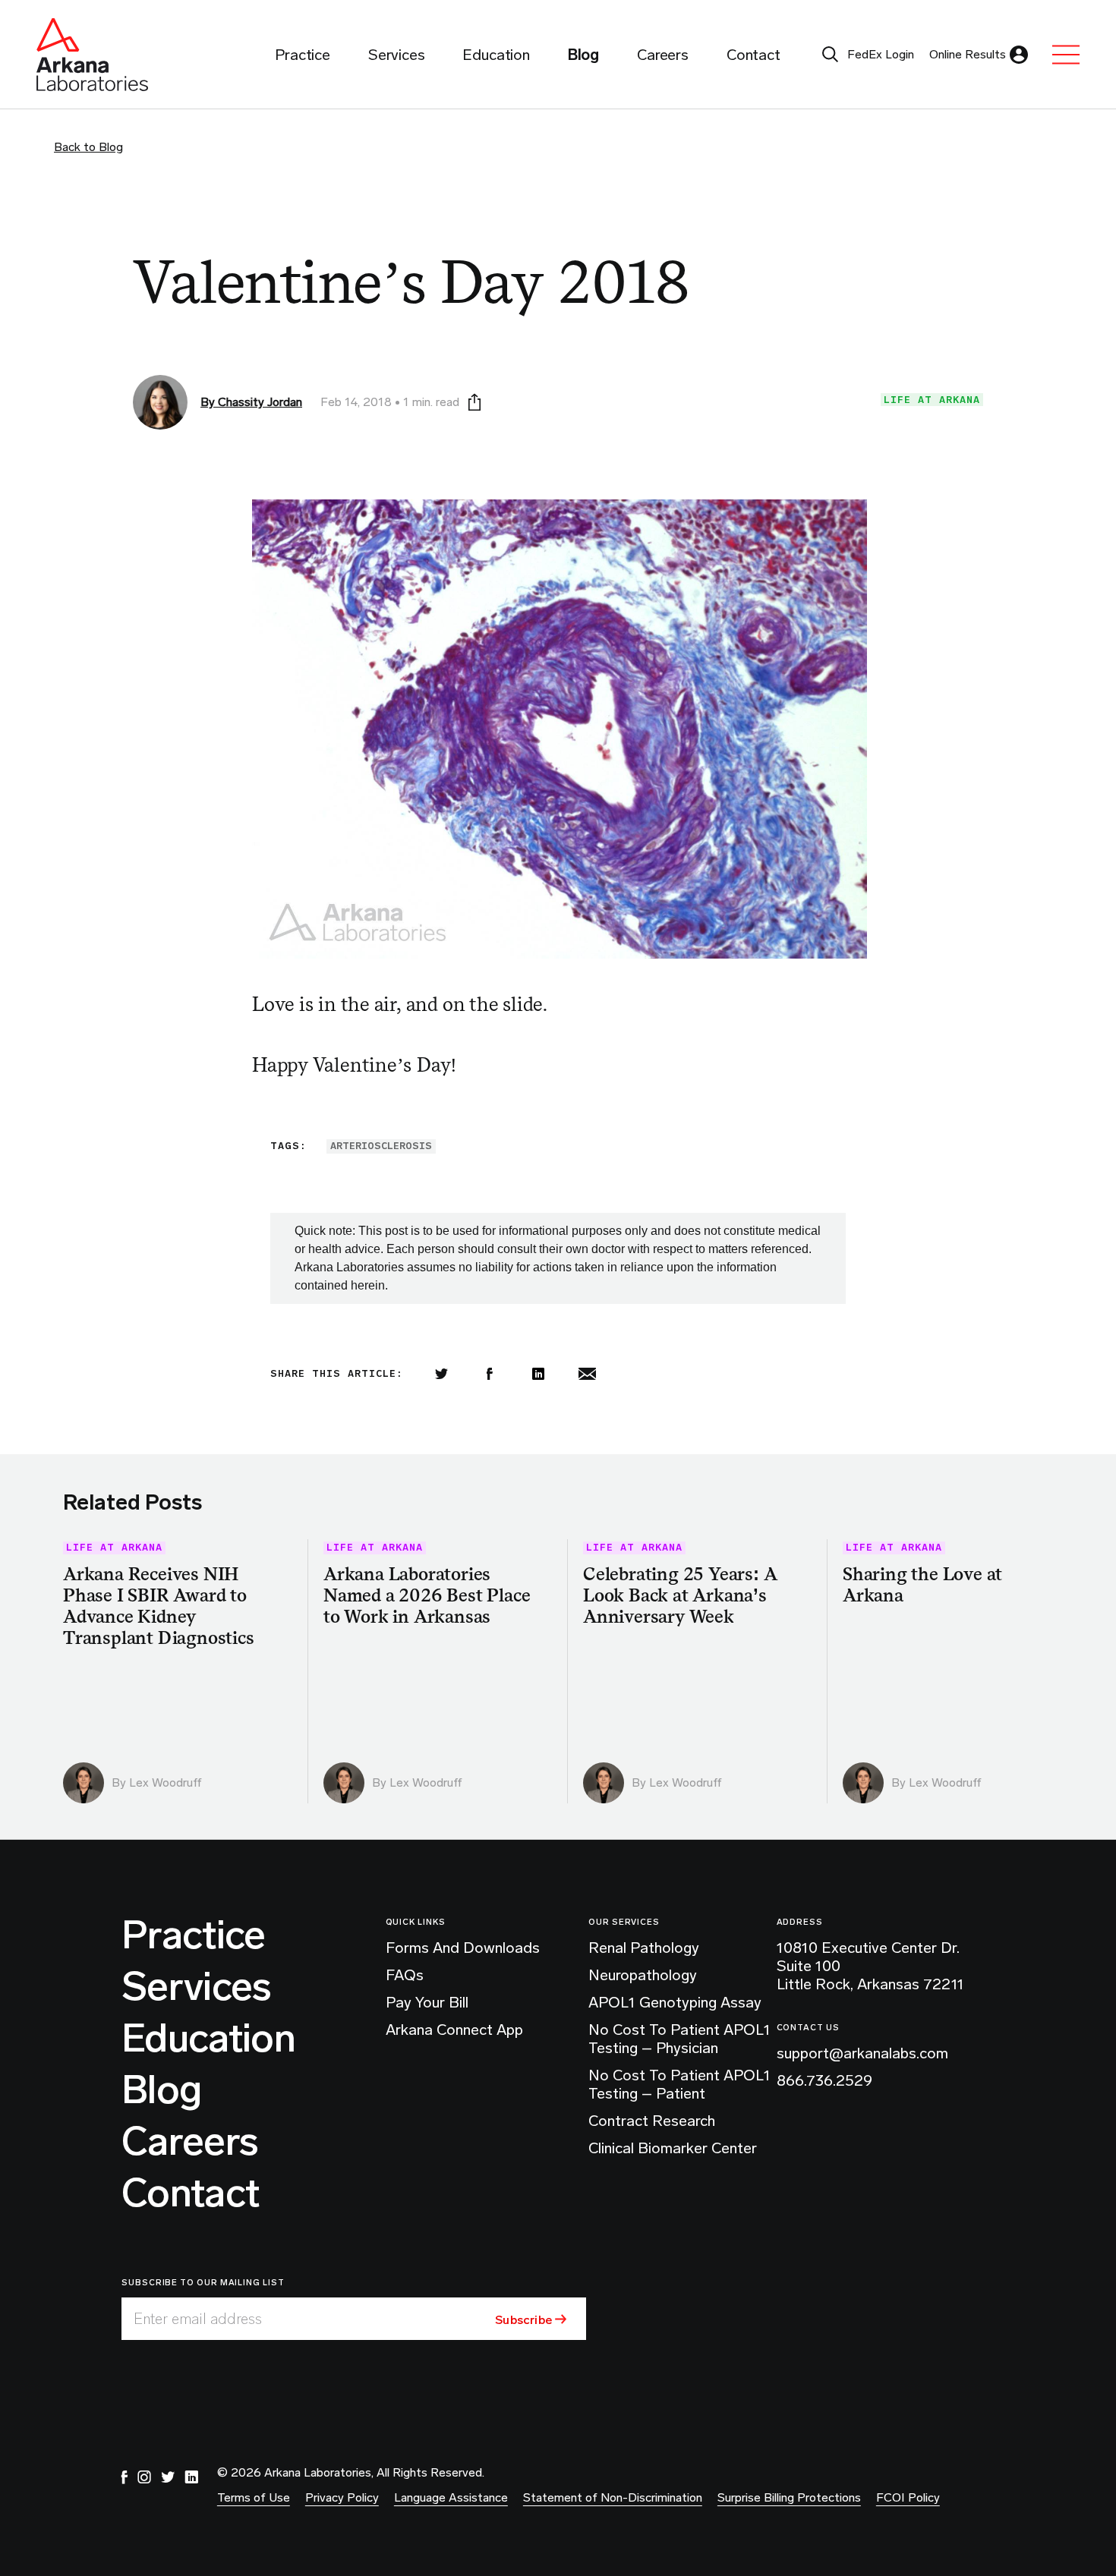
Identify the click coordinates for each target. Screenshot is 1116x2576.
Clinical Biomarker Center (673, 2148)
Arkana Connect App (454, 2030)
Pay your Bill (427, 2002)
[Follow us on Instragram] (144, 2477)
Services (197, 1987)
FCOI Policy (908, 2497)
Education (208, 2039)
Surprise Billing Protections (789, 2497)
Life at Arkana (932, 400)
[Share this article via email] (587, 1374)
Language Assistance (451, 2497)
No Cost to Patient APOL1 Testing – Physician (679, 2039)
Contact (190, 2193)
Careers (190, 2142)
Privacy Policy (342, 2497)
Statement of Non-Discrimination (613, 2497)
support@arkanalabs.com (862, 2053)
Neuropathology (643, 1975)
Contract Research (652, 2121)
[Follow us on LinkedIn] (191, 2477)
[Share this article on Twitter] (441, 1374)
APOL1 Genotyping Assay (675, 2002)
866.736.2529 (824, 2080)
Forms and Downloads (463, 1948)
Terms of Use (254, 2497)
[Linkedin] (538, 1374)
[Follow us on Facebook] (125, 2477)
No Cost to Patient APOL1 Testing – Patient (679, 2084)
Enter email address (198, 2319)
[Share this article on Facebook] (490, 1374)
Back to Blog (88, 147)
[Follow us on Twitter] (168, 2477)
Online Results (968, 54)
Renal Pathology (644, 1948)
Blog (161, 2090)
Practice (194, 1935)
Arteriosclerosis (381, 1146)
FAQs (405, 1975)
